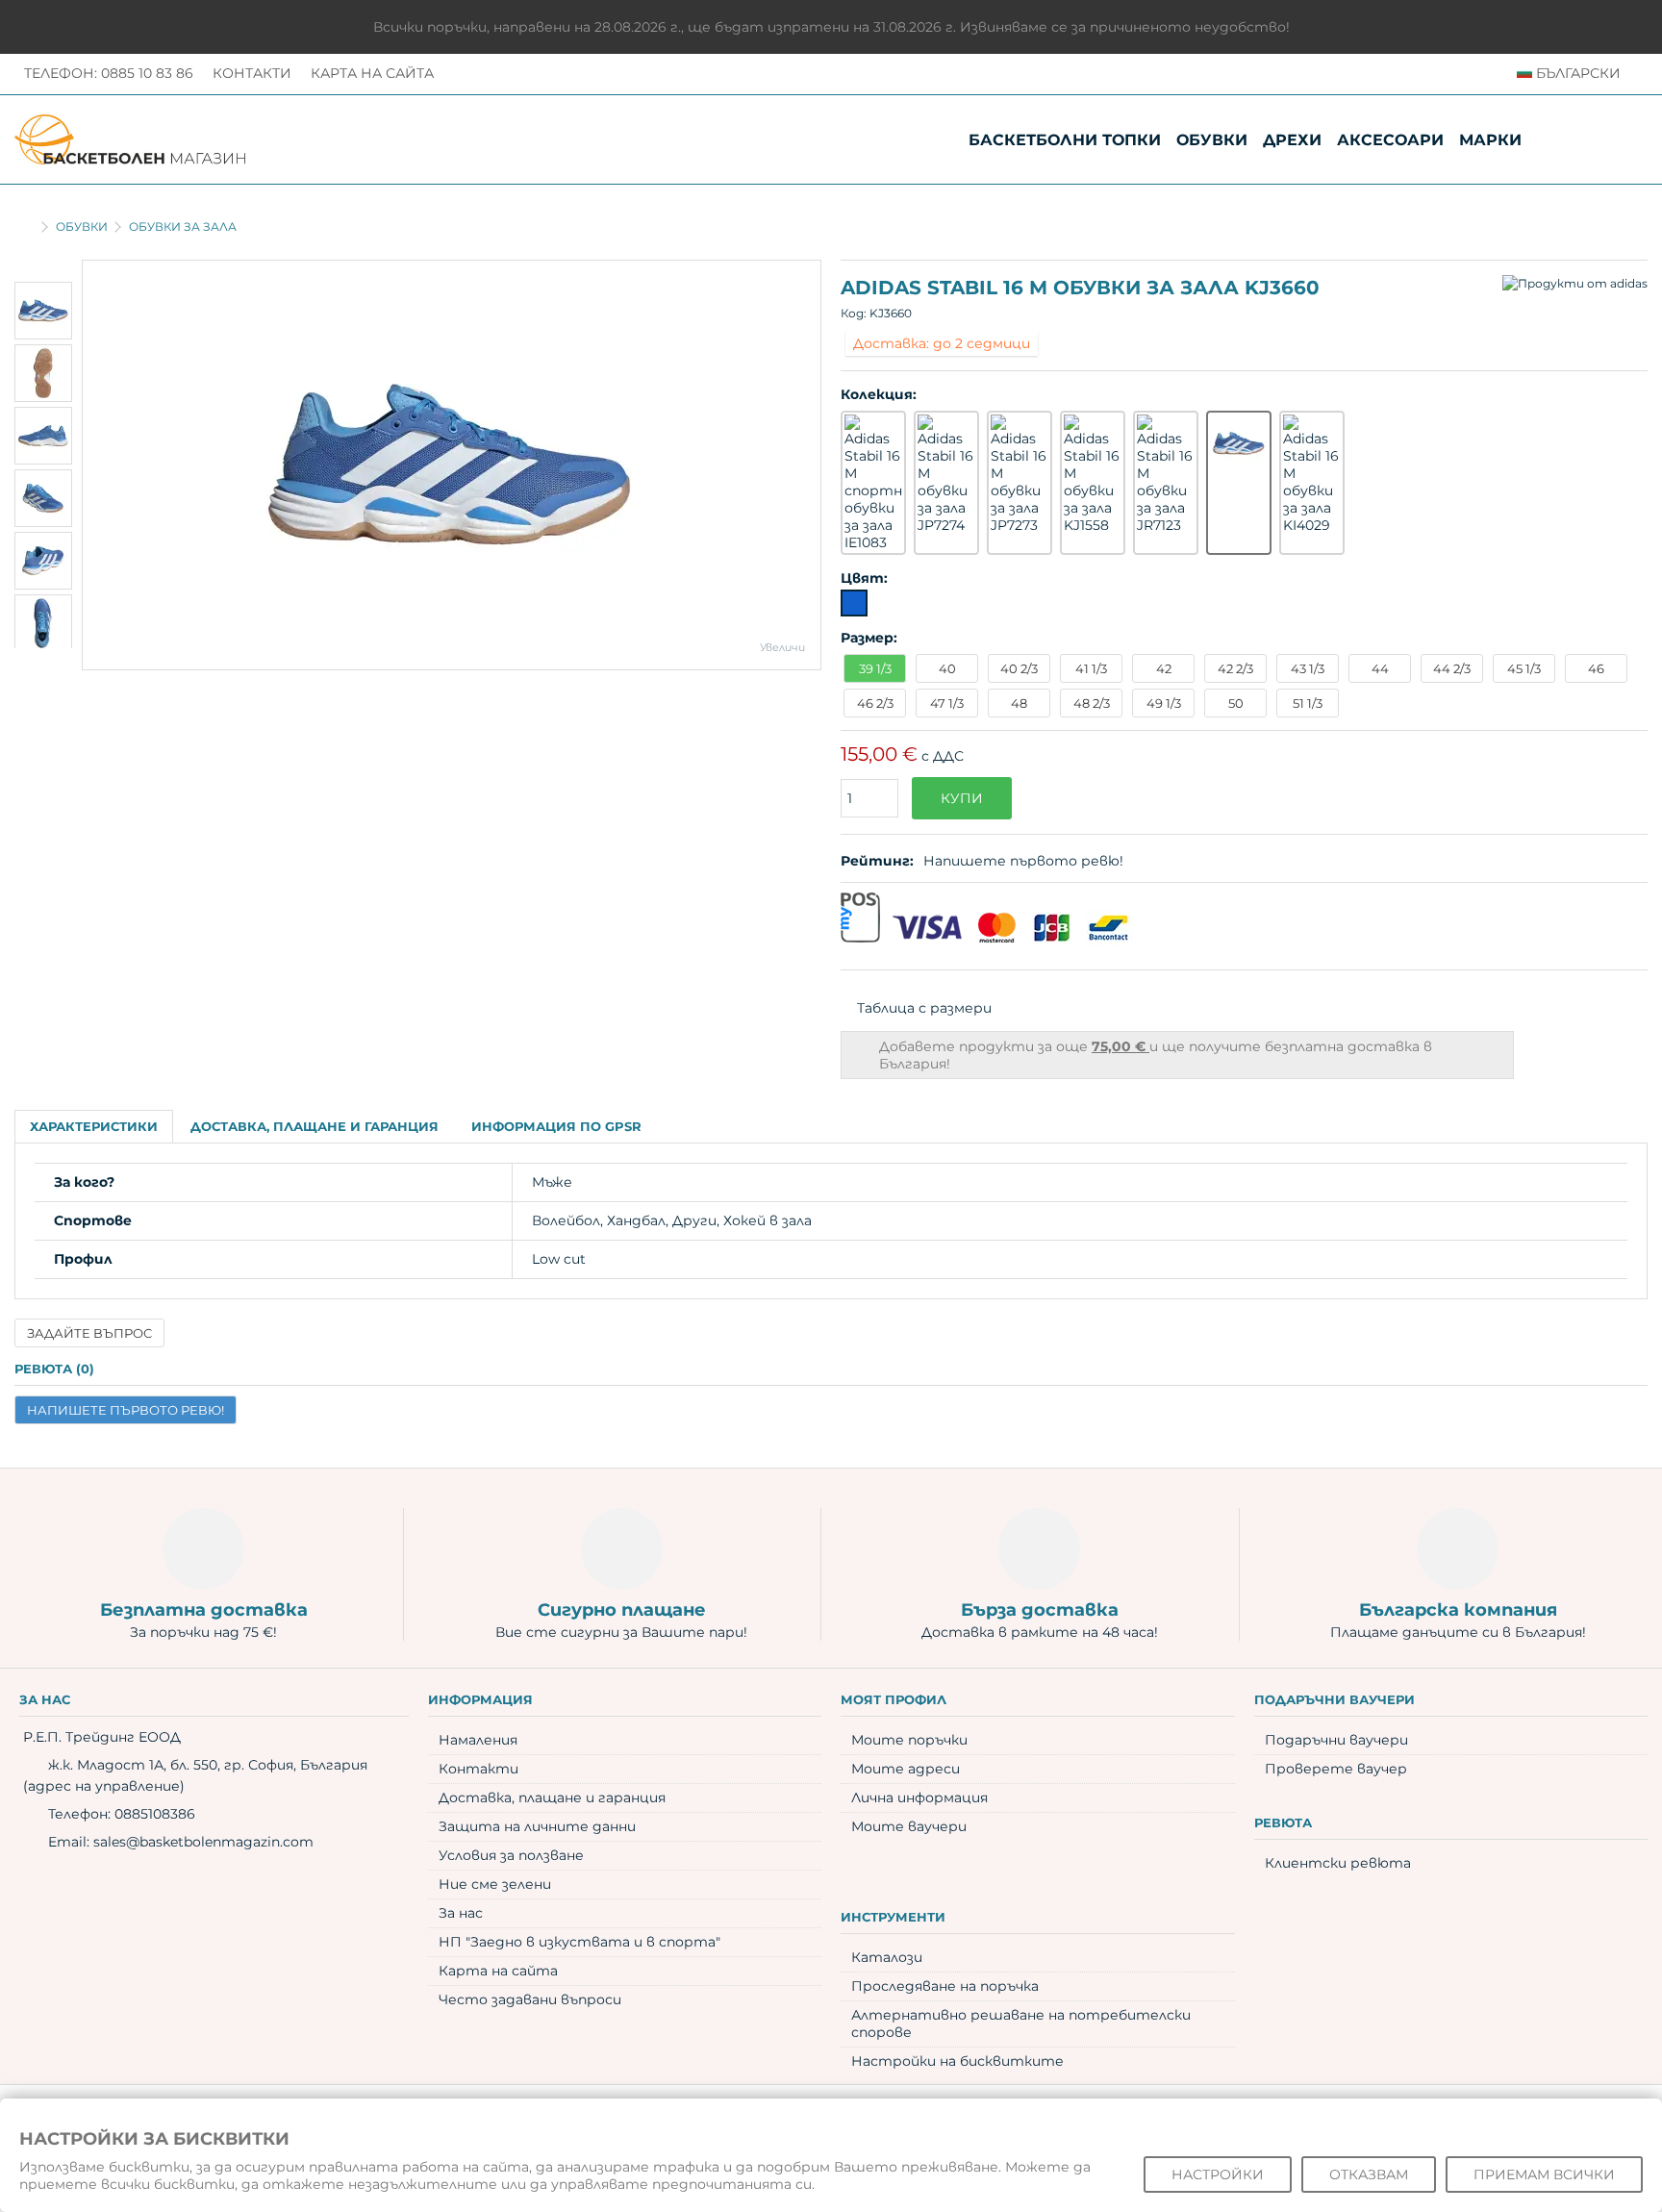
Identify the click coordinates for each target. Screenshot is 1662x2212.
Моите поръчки (909, 1740)
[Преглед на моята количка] (1588, 139)
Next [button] (43, 661)
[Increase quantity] (888, 777)
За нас (461, 1913)
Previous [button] (43, 269)
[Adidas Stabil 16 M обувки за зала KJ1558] (1093, 474)
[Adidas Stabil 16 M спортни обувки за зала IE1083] (873, 483)
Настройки (1218, 2174)
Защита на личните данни (537, 1826)
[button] (1490, 140)
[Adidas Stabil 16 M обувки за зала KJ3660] (452, 465)
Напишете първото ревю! (1023, 861)
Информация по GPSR (556, 1126)
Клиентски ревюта (1338, 1863)
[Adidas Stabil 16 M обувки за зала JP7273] (1020, 474)
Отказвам (1369, 2174)
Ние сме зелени (495, 1884)
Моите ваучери (909, 1826)
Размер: (871, 638)
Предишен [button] (92, 465)
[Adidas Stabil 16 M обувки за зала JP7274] (946, 474)
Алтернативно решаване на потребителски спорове (1021, 2023)
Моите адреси (906, 1769)
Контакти (252, 73)
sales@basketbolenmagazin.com (203, 1842)
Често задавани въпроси (530, 1999)
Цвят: (866, 578)
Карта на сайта (372, 73)
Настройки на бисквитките (957, 2061)
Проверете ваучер (1336, 1769)
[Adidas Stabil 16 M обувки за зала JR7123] (1166, 474)
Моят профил (894, 1699)
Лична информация (919, 1797)
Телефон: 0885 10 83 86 (109, 73)
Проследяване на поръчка (945, 1986)
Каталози (887, 1957)
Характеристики (94, 1126)
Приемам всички (1544, 2174)
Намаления (478, 1740)
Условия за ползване (511, 1855)
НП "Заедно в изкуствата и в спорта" (579, 1942)
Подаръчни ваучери (1336, 1740)
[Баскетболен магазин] (130, 138)
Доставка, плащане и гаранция (315, 1126)
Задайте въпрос (89, 1333)
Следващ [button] (811, 465)
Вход (1628, 139)
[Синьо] (854, 603)
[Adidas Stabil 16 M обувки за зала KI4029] (1312, 474)
